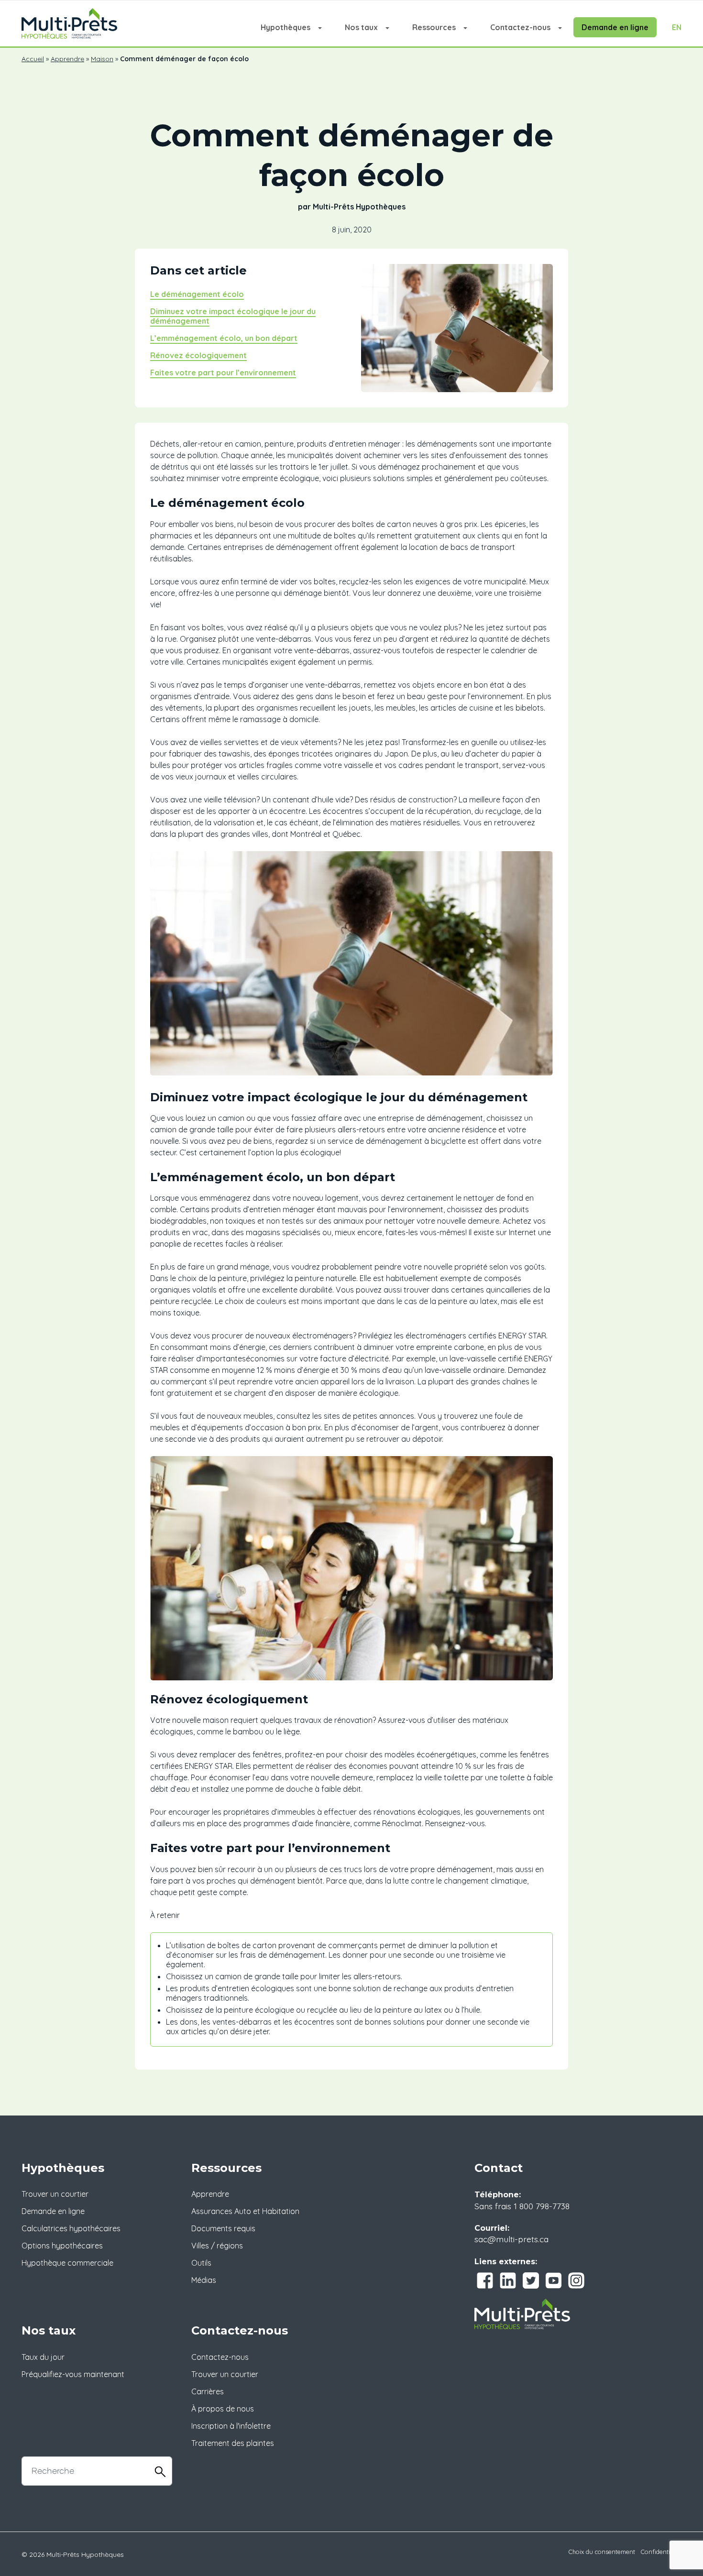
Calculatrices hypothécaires (71, 2228)
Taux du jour (43, 2357)
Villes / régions (217, 2246)
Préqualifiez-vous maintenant (73, 2374)
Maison (102, 59)
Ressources (434, 27)
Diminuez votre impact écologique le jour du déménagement (233, 316)
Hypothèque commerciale (67, 2263)
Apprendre (67, 59)
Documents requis (223, 2228)
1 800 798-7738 (542, 2206)
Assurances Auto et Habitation (245, 2211)
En (677, 27)
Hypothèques (286, 27)
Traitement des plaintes (233, 2443)
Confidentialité (661, 2552)
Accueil (33, 59)
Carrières (208, 2391)
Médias (204, 2280)
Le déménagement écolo (197, 294)
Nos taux (361, 27)
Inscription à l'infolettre (231, 2426)
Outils (201, 2263)
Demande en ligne (615, 27)
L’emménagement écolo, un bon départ (224, 338)
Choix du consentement (602, 2552)
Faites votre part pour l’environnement (223, 373)
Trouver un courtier (55, 2194)
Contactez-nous (520, 27)
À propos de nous (223, 2409)
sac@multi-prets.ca (511, 2239)
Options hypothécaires (62, 2246)
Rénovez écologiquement (198, 355)
